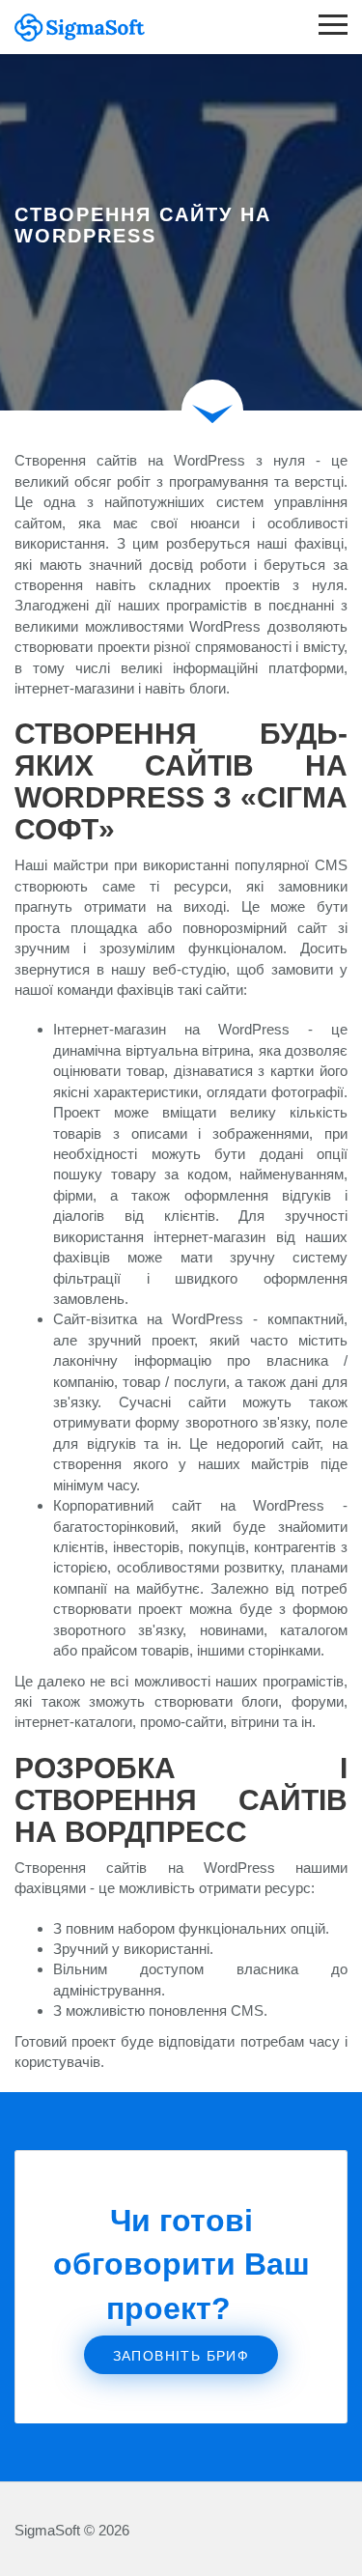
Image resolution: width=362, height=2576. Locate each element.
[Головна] (72, 27)
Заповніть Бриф (181, 2356)
